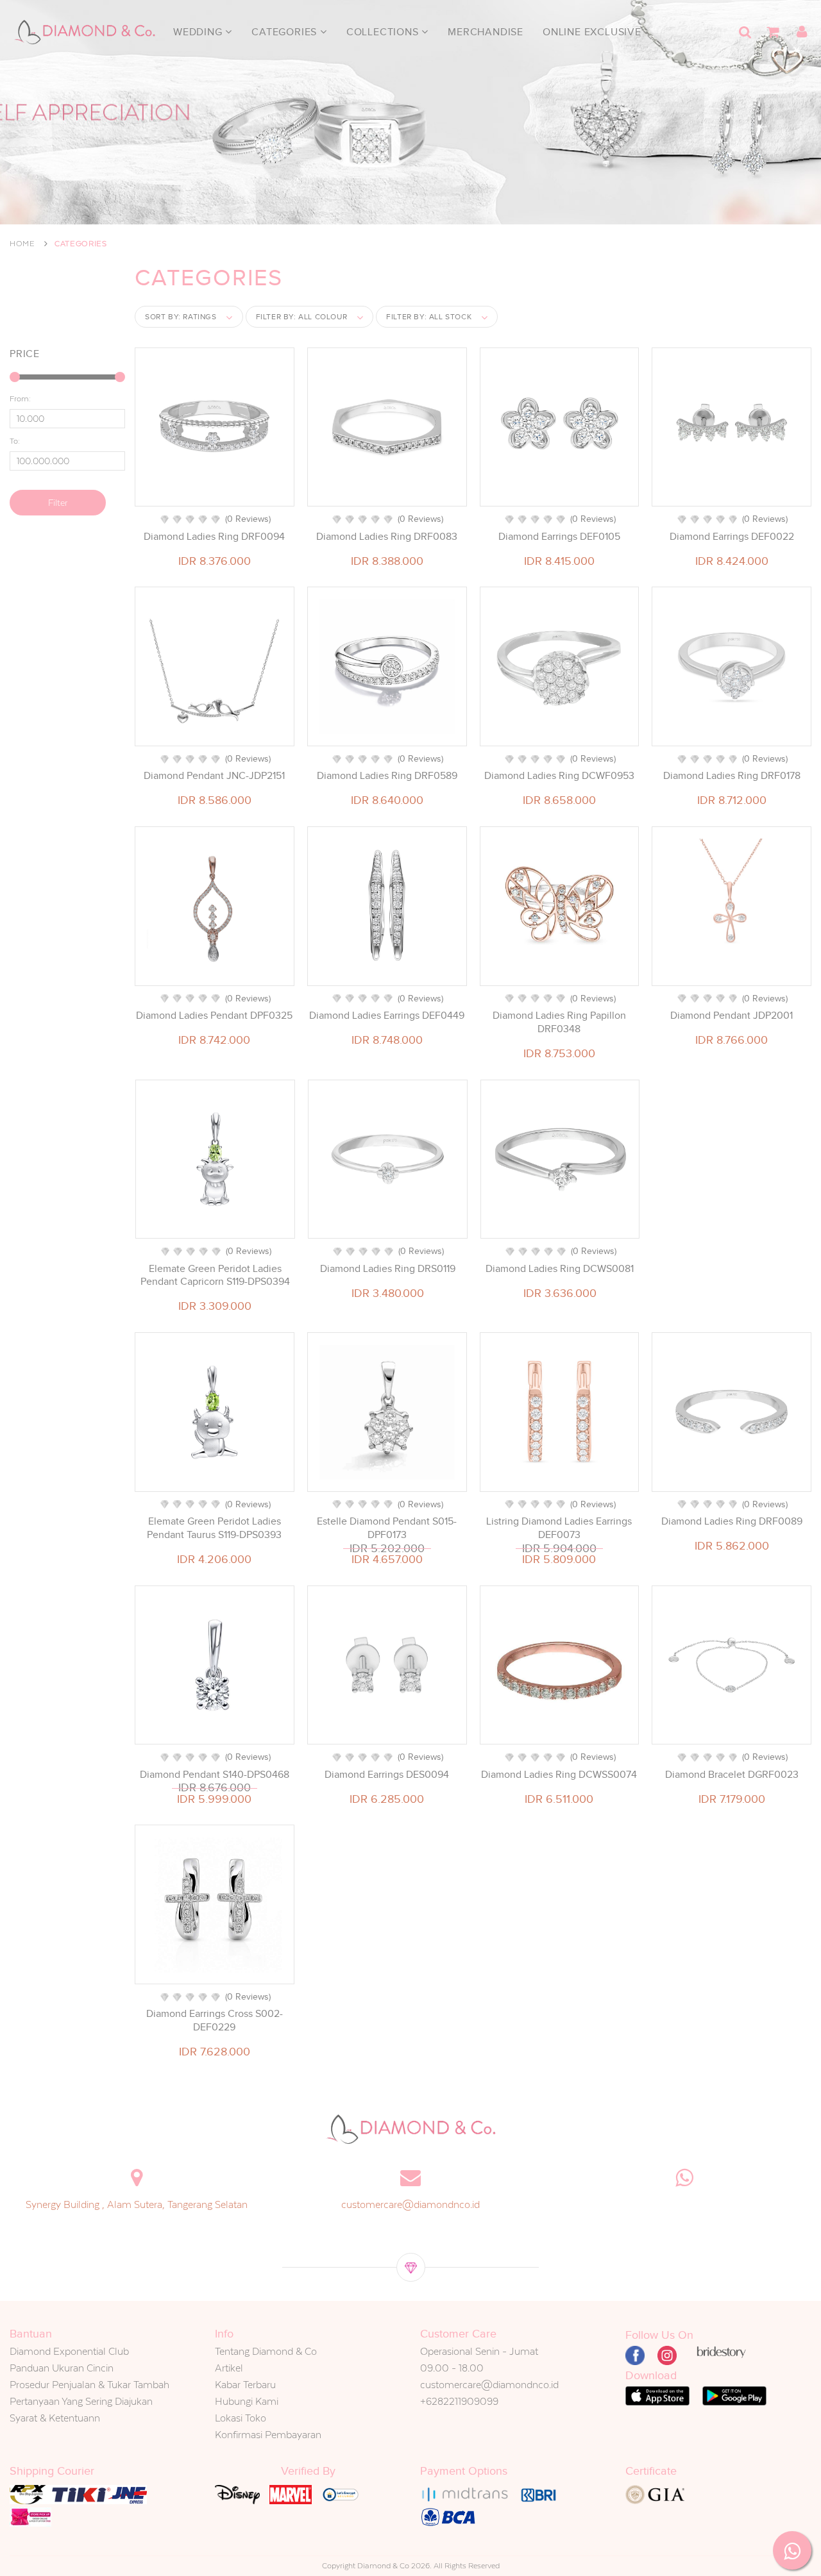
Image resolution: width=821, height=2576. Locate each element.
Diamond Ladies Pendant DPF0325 (214, 1016)
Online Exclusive (592, 32)
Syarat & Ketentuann (55, 2418)
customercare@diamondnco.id (410, 2204)
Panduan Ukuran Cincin (62, 2368)
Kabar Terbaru (245, 2385)
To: (15, 441)
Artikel (229, 2368)
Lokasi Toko (241, 2418)
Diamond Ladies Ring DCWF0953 (559, 776)
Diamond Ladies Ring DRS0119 (388, 1269)
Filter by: (302, 317)
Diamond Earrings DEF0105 (559, 537)
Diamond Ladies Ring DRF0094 (214, 537)
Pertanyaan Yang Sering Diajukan (81, 2401)
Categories (286, 32)
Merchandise (486, 32)
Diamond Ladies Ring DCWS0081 (560, 1269)
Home (22, 244)
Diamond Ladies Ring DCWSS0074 (559, 1775)
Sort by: (181, 317)
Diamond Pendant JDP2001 (732, 1016)
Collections (384, 32)
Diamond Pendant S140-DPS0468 (215, 1775)
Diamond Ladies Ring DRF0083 (387, 537)
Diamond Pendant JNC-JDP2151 (214, 776)
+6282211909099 (459, 2401)
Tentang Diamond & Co (266, 2351)
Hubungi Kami (247, 2401)
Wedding (199, 32)
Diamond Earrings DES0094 (387, 1775)
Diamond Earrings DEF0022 (732, 537)
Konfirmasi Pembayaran (268, 2435)
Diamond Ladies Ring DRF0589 (387, 776)
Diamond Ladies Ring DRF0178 (732, 776)
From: (20, 399)
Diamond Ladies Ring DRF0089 (732, 1521)
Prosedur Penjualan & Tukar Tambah (89, 2385)
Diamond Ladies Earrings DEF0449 (387, 1016)
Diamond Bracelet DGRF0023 (732, 1775)
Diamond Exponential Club (69, 2351)
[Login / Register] (802, 32)
